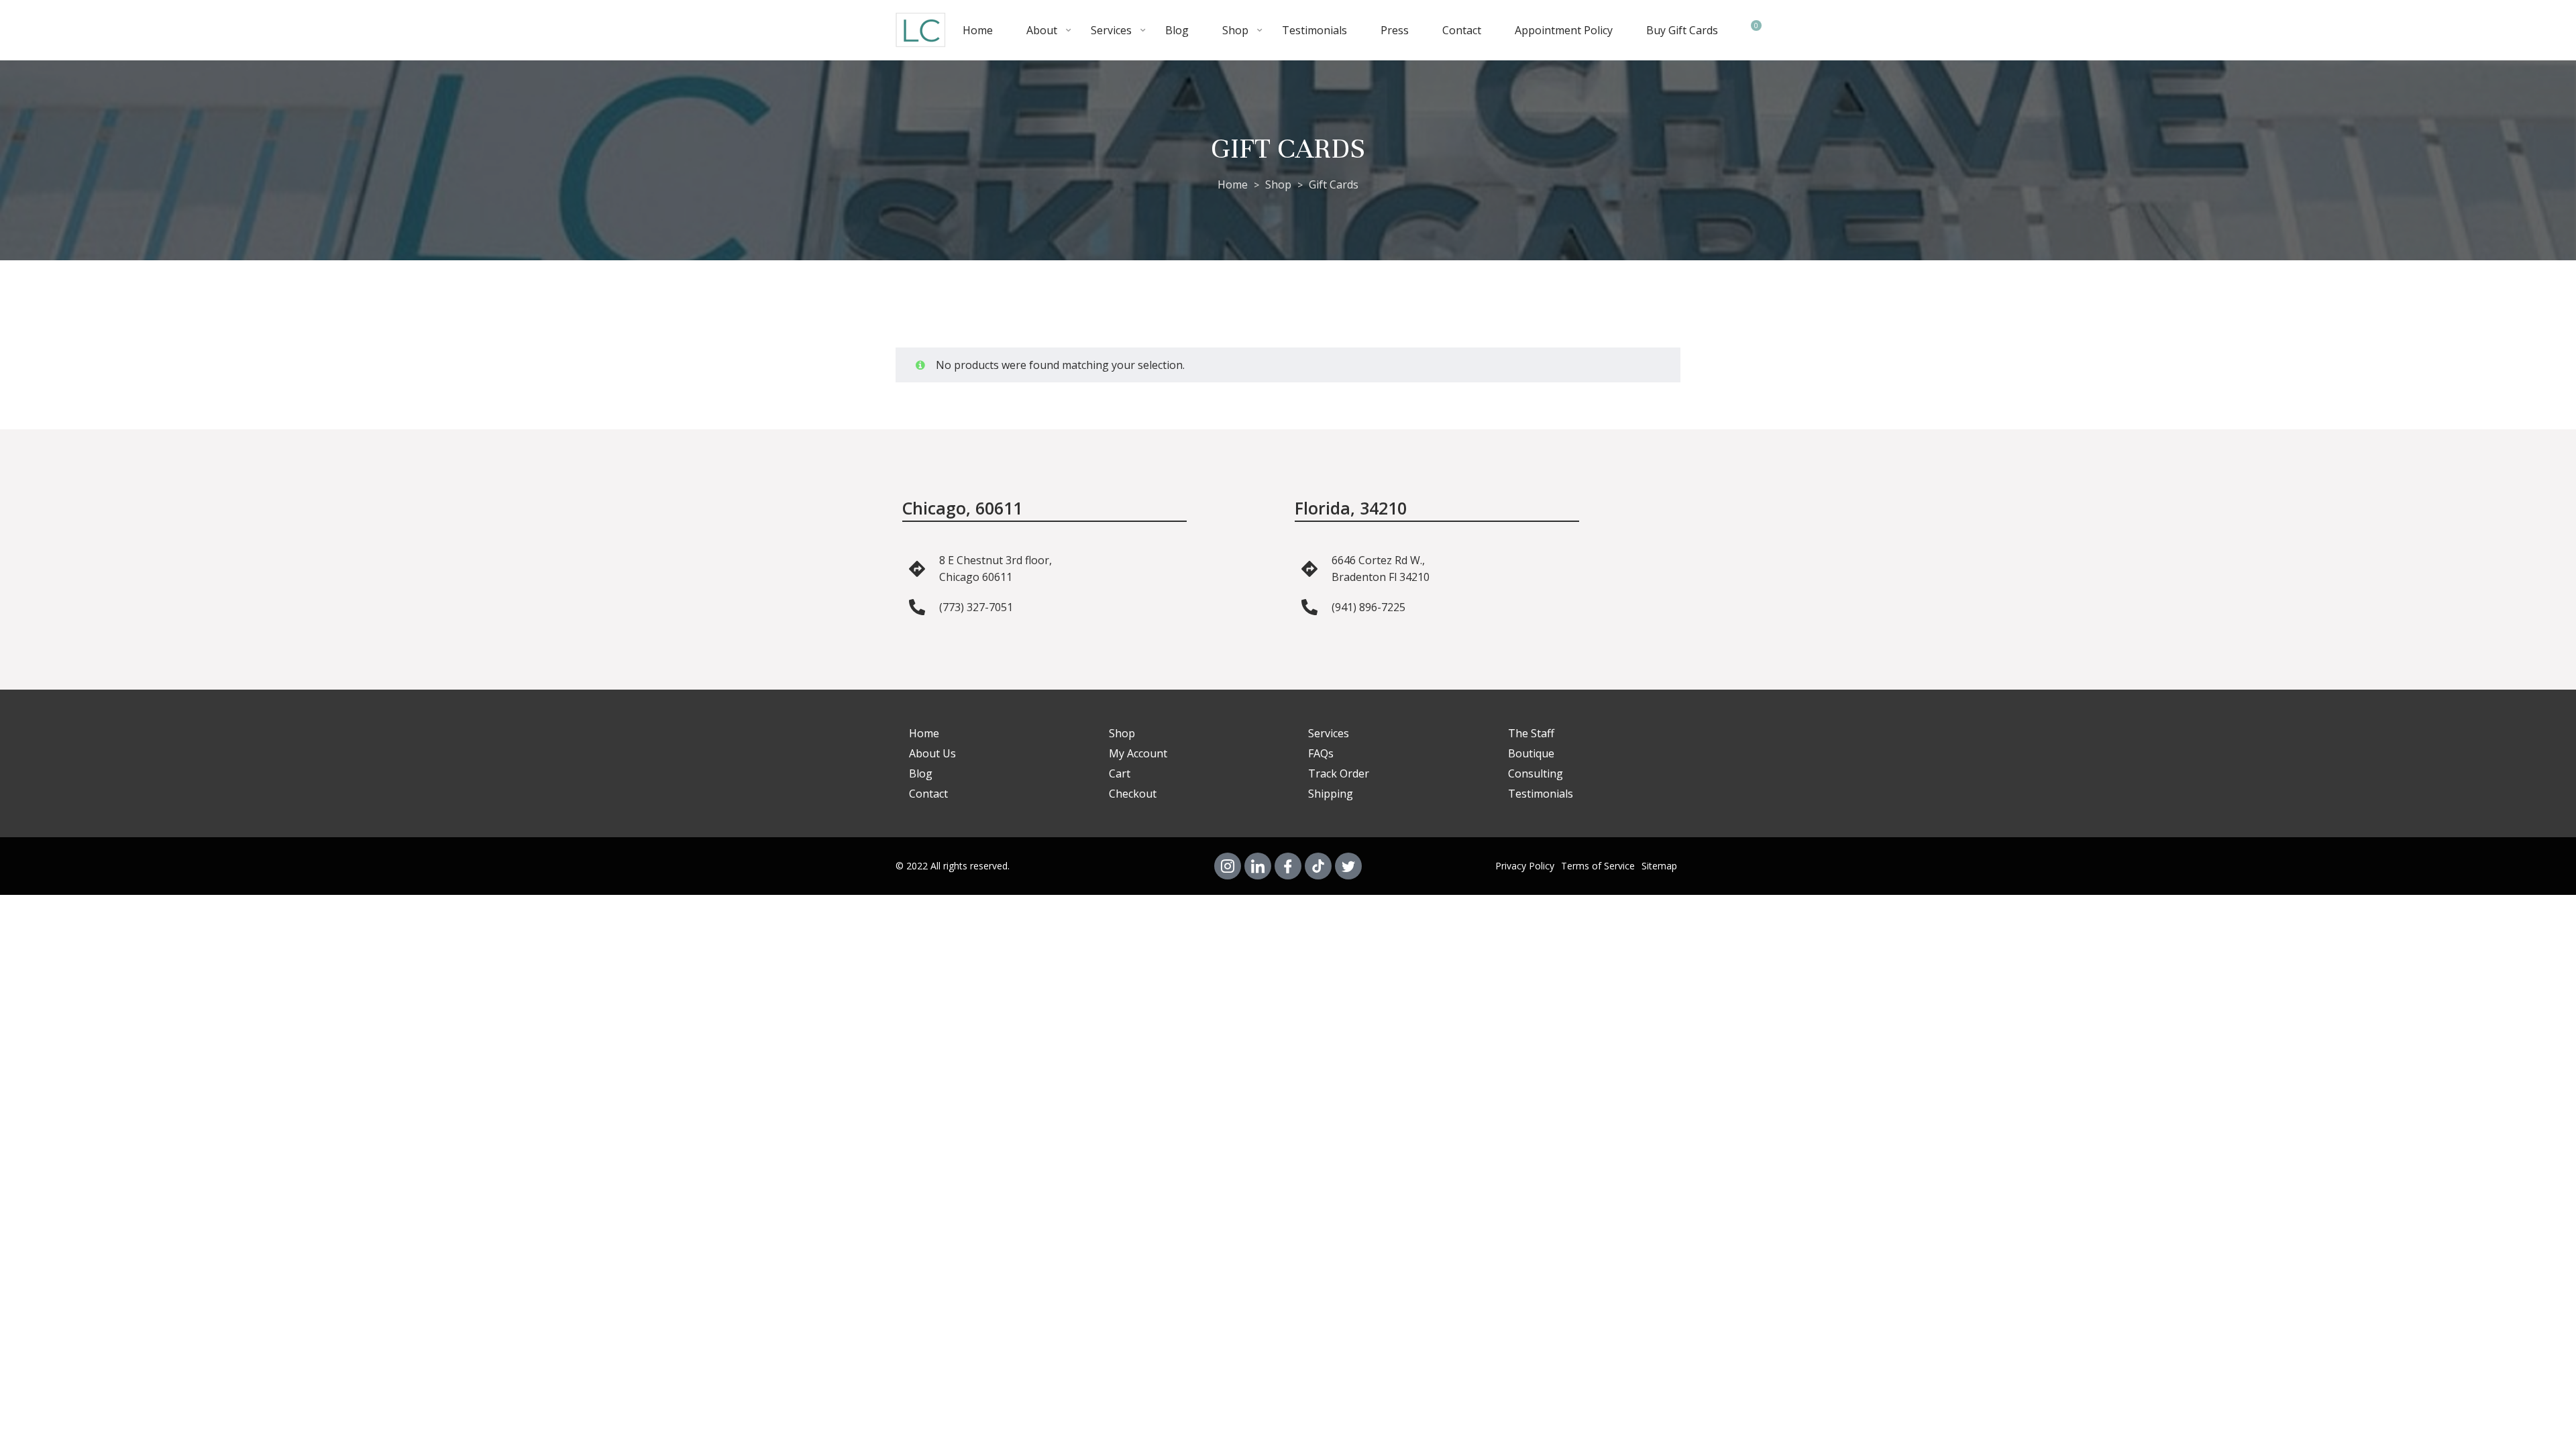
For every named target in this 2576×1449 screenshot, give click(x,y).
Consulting (1536, 773)
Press (1395, 30)
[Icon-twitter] (1348, 866)
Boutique (1531, 753)
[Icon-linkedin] (1258, 866)
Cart (1120, 773)
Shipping (1331, 794)
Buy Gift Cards (1682, 30)
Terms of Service (1598, 866)
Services (1111, 30)
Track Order (1339, 773)
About (1042, 30)
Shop (1235, 30)
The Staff (1531, 733)
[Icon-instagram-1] (1228, 866)
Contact (1462, 30)
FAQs (1321, 753)
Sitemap (1659, 866)
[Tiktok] (1318, 866)
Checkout (1133, 794)
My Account (1138, 753)
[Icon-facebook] (1288, 866)
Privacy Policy (1525, 866)
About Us (932, 753)
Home (978, 30)
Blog (1177, 30)
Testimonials (1314, 30)
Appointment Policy (1564, 30)
